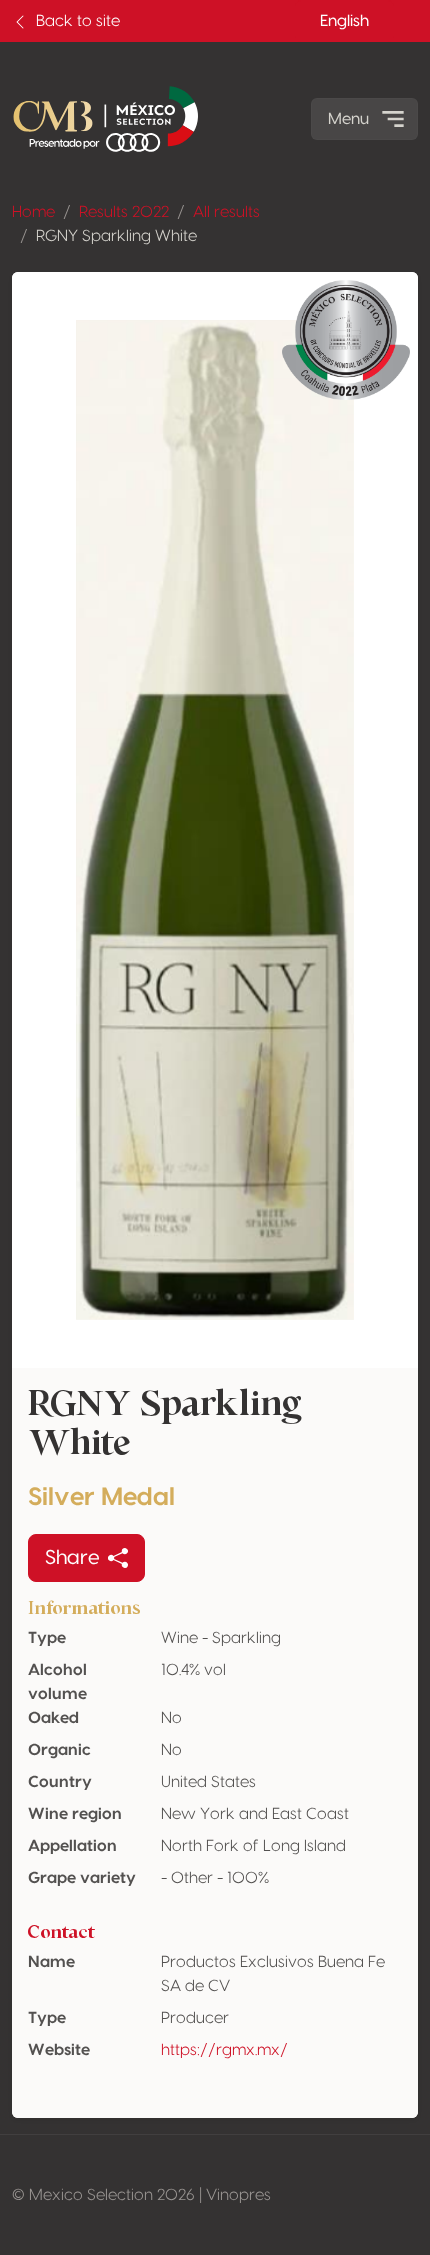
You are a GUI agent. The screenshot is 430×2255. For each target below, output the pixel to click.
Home (33, 212)
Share (72, 1558)
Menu (348, 119)
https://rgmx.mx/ (224, 2050)
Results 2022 (124, 212)
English (344, 21)
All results (226, 212)
